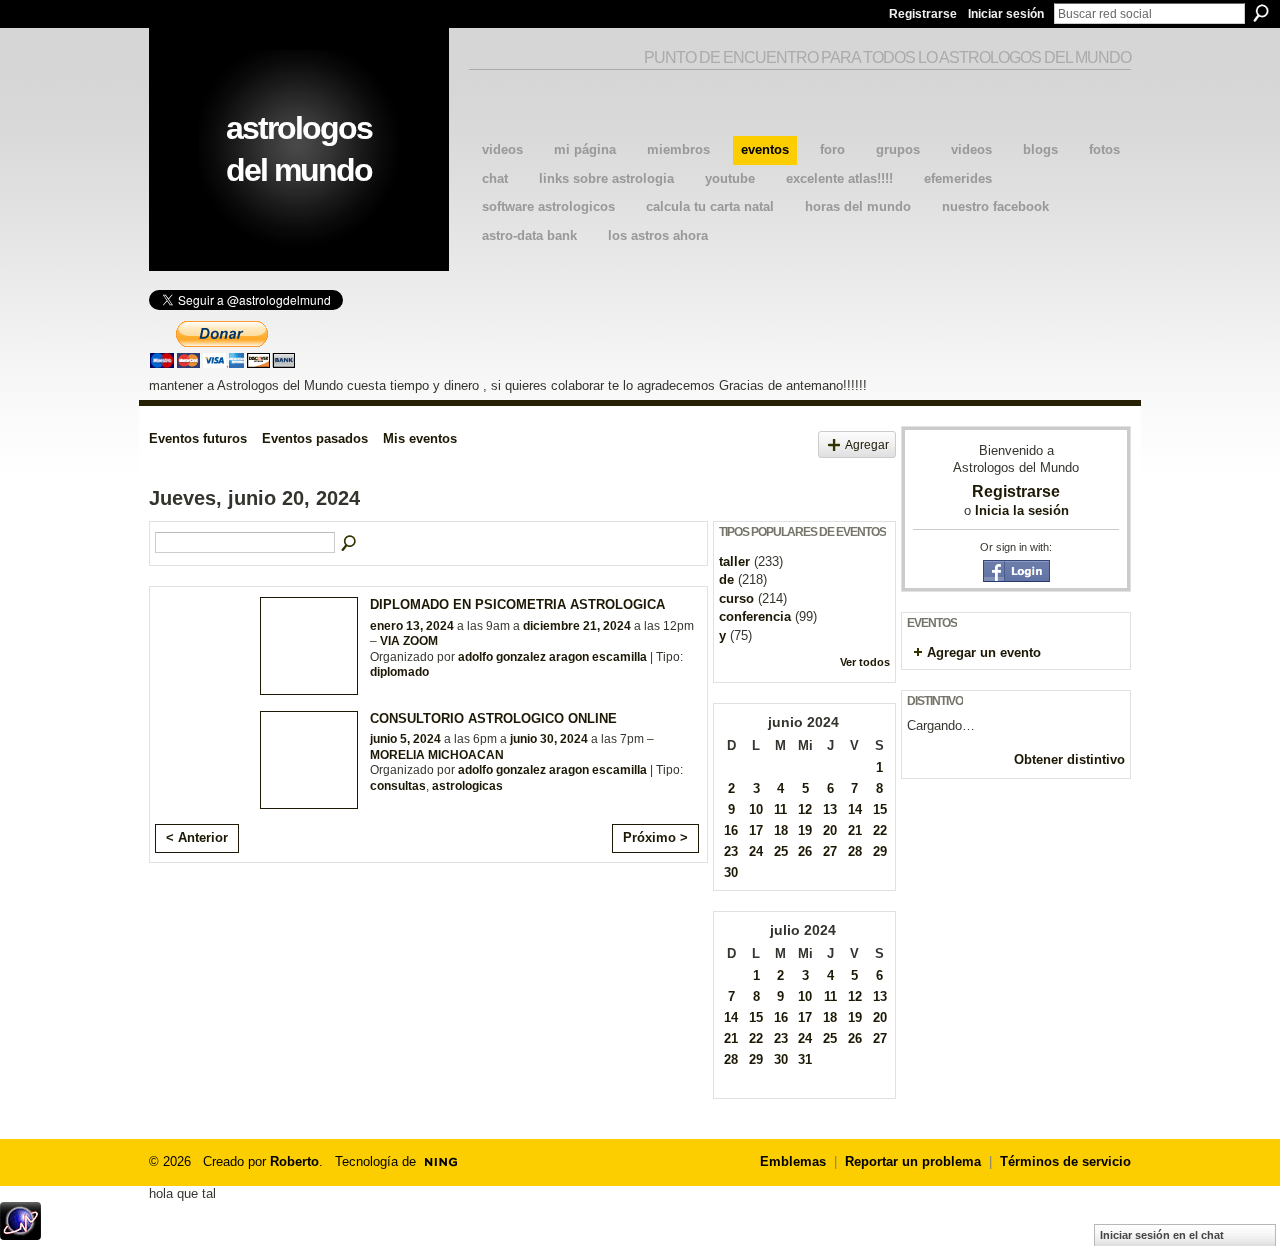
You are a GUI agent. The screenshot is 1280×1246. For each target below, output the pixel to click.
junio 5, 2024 (405, 739)
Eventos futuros (198, 438)
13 (830, 809)
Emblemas (793, 1161)
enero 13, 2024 (412, 626)
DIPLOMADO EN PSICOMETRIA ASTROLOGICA (517, 604)
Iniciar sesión (1006, 14)
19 (805, 830)
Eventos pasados (315, 438)
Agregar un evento (984, 652)
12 (805, 809)
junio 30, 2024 (549, 739)
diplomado (399, 672)
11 (780, 809)
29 (880, 851)
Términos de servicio (1065, 1161)
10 (756, 809)
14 (855, 809)
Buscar (1261, 13)
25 (781, 851)
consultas (398, 786)
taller (734, 561)
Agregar (867, 444)
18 (781, 830)
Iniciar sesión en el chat (1162, 1235)
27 (830, 851)
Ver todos (865, 662)
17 (756, 830)
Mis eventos (420, 438)
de (726, 579)
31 (805, 1059)
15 (880, 809)
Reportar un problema (913, 1161)
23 (731, 851)
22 (880, 830)
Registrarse (923, 14)
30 (731, 872)
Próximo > (655, 837)
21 (855, 830)
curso (736, 598)
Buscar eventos (350, 544)
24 (756, 851)
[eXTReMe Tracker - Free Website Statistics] (20, 1234)
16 (731, 830)
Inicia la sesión (1022, 510)
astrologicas (467, 786)
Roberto (294, 1161)
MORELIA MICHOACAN (437, 755)
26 (805, 851)
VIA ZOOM (409, 641)
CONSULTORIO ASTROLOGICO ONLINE (493, 718)
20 (830, 830)
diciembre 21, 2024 (577, 626)
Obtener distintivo (1069, 759)
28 (855, 851)
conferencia (755, 616)
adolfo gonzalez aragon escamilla (552, 657)
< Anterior (197, 837)
